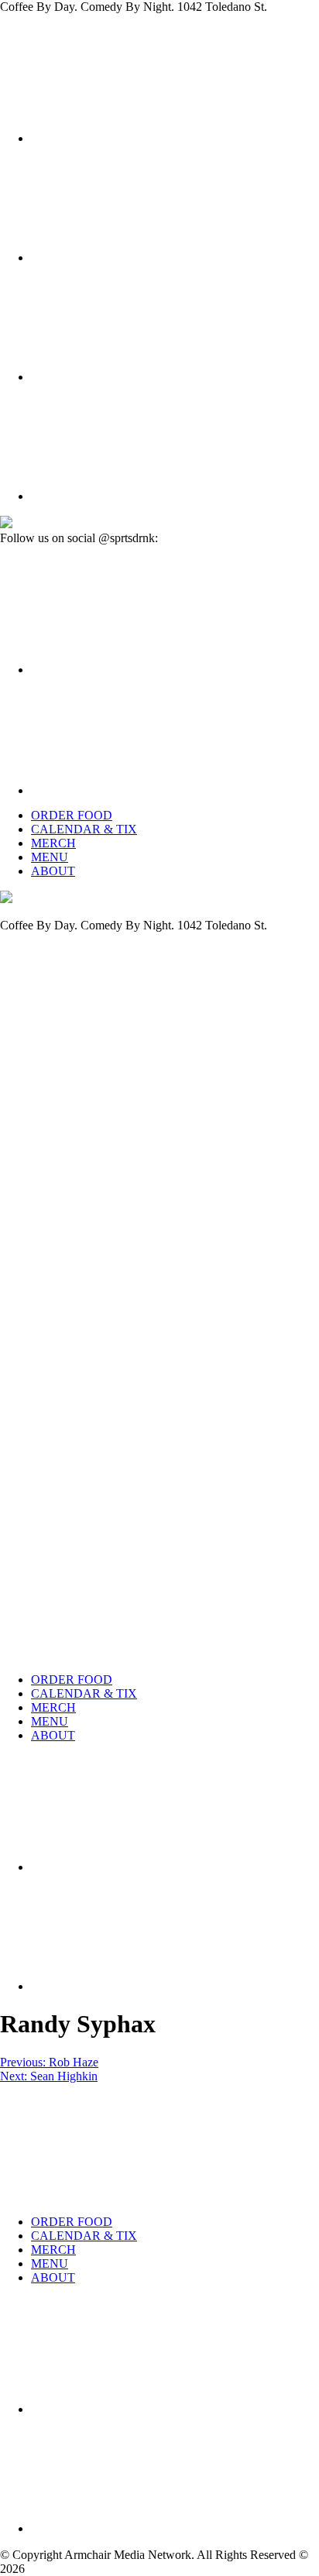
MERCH (53, 843)
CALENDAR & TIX (84, 829)
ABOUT (53, 871)
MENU (50, 857)
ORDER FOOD (72, 815)
